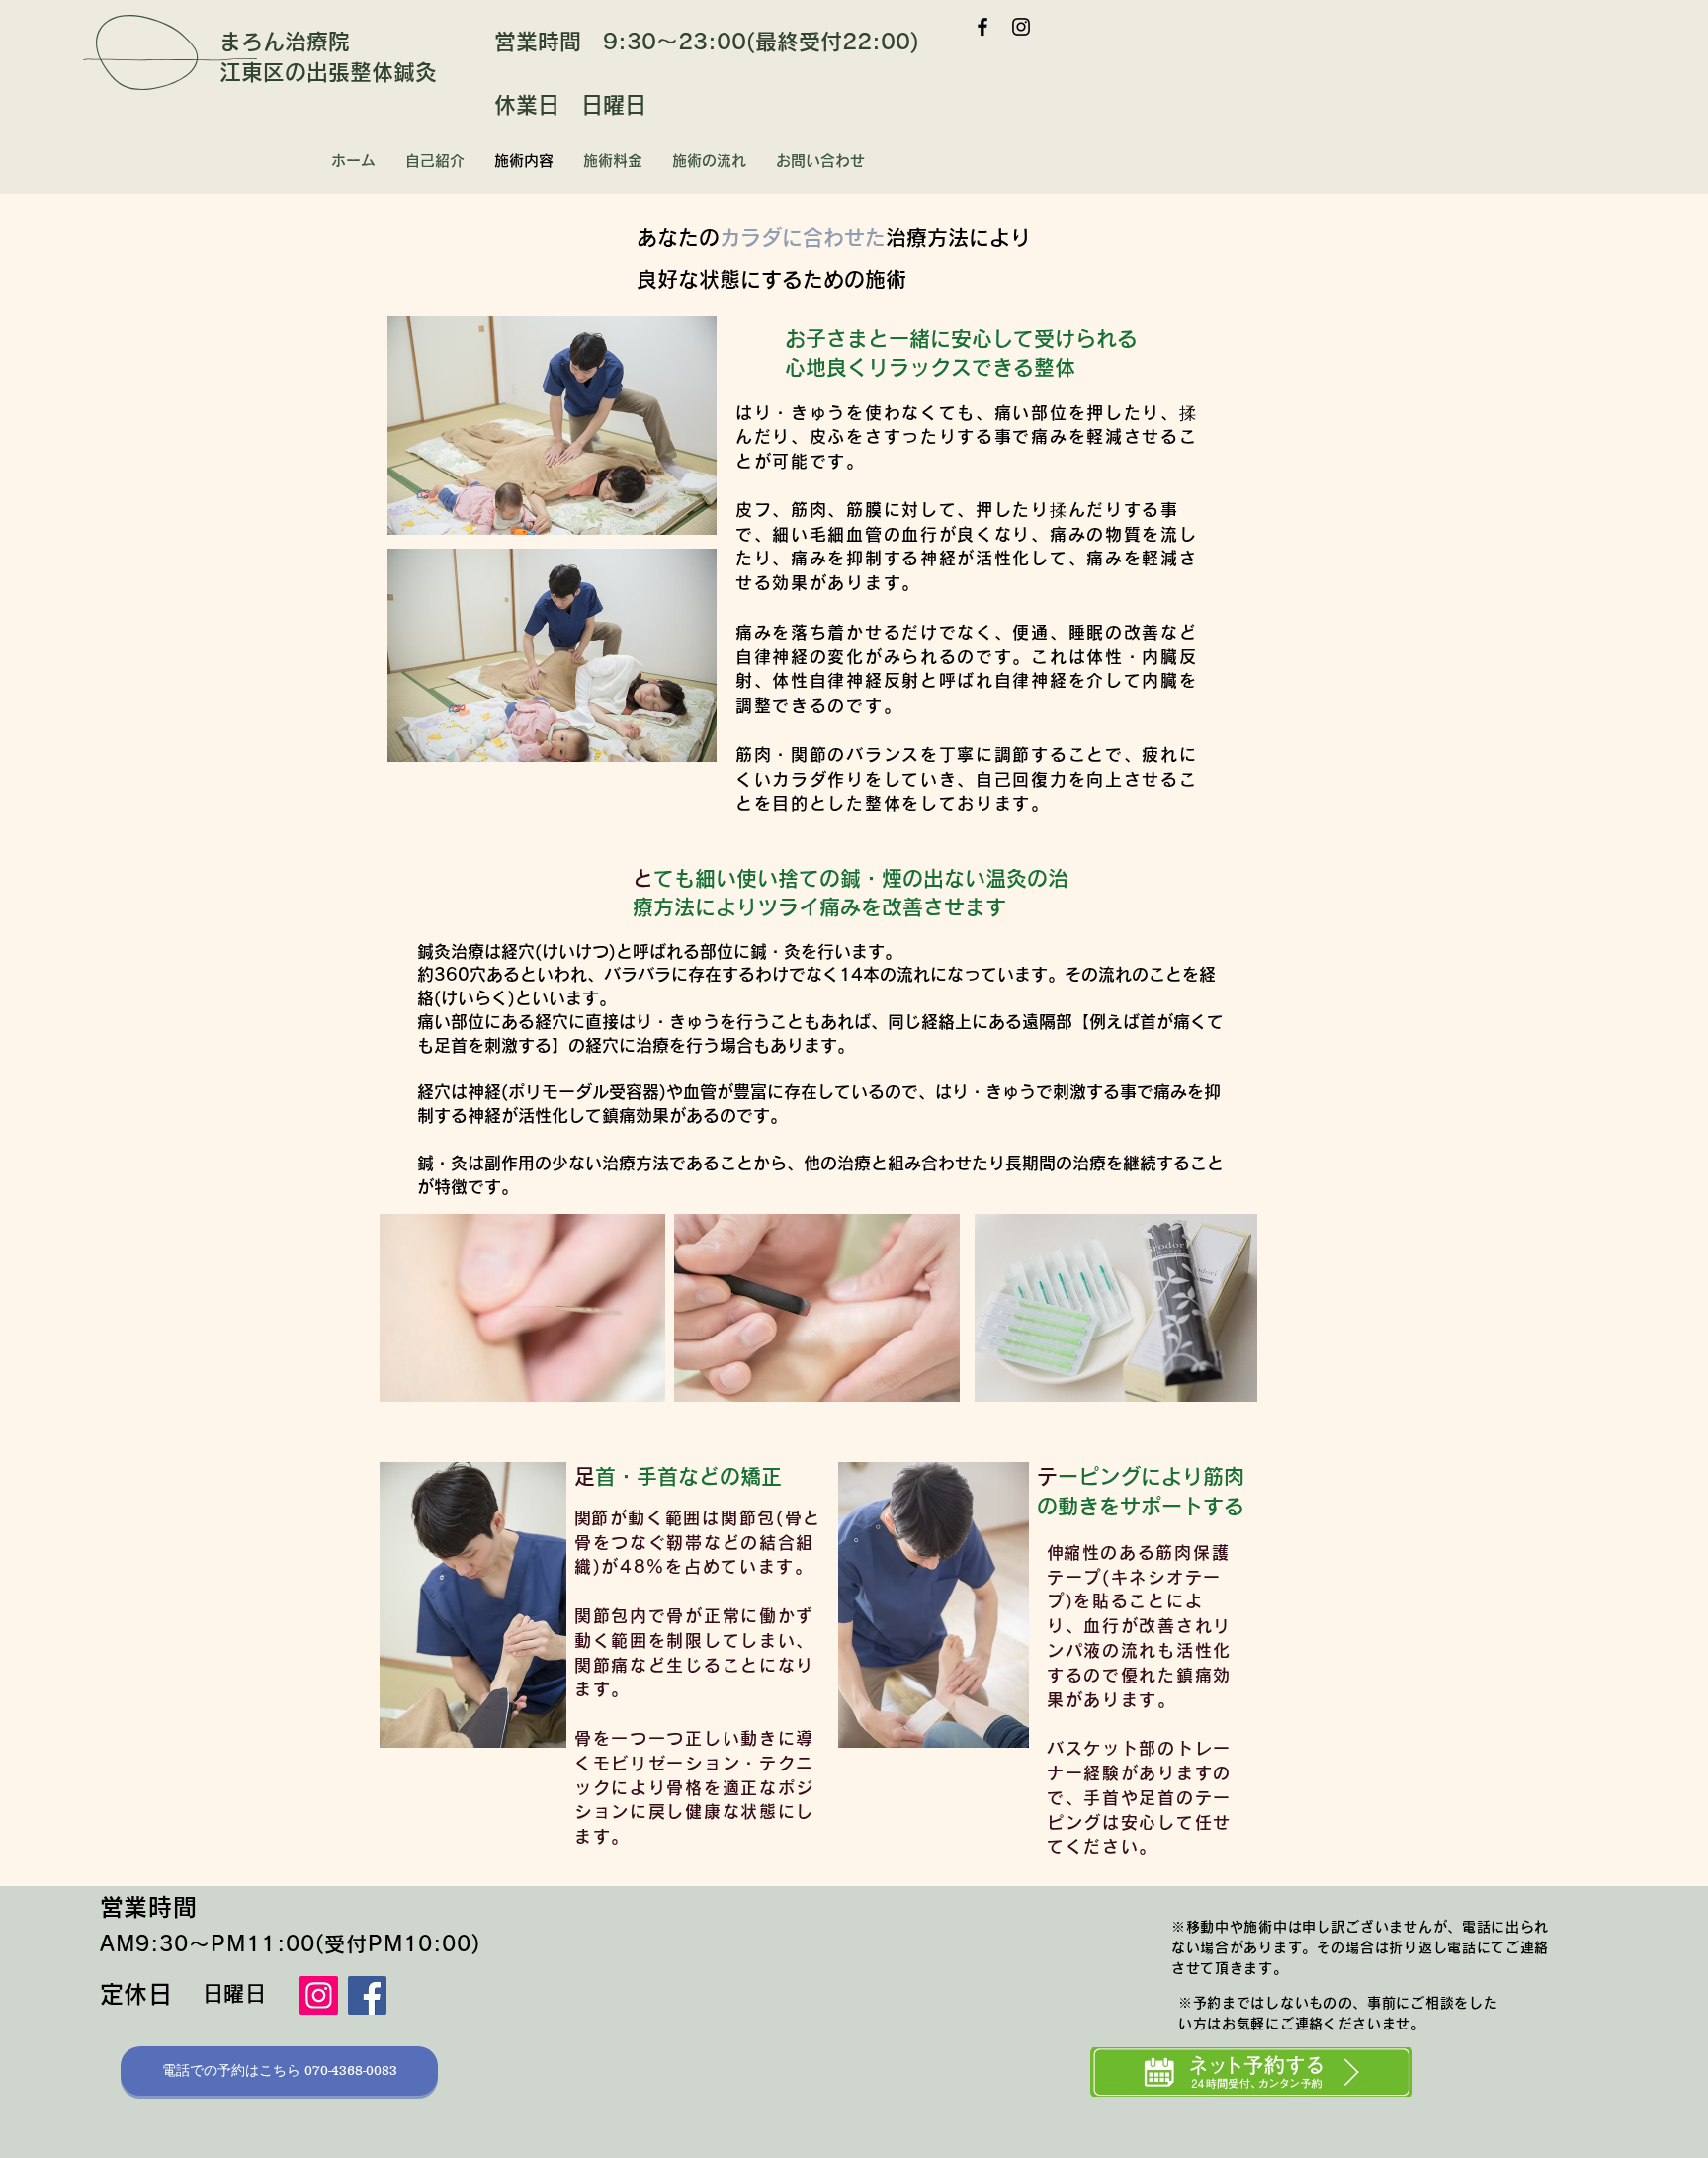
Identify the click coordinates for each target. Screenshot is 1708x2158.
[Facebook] (982, 27)
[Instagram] (1021, 27)
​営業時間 (149, 1907)
